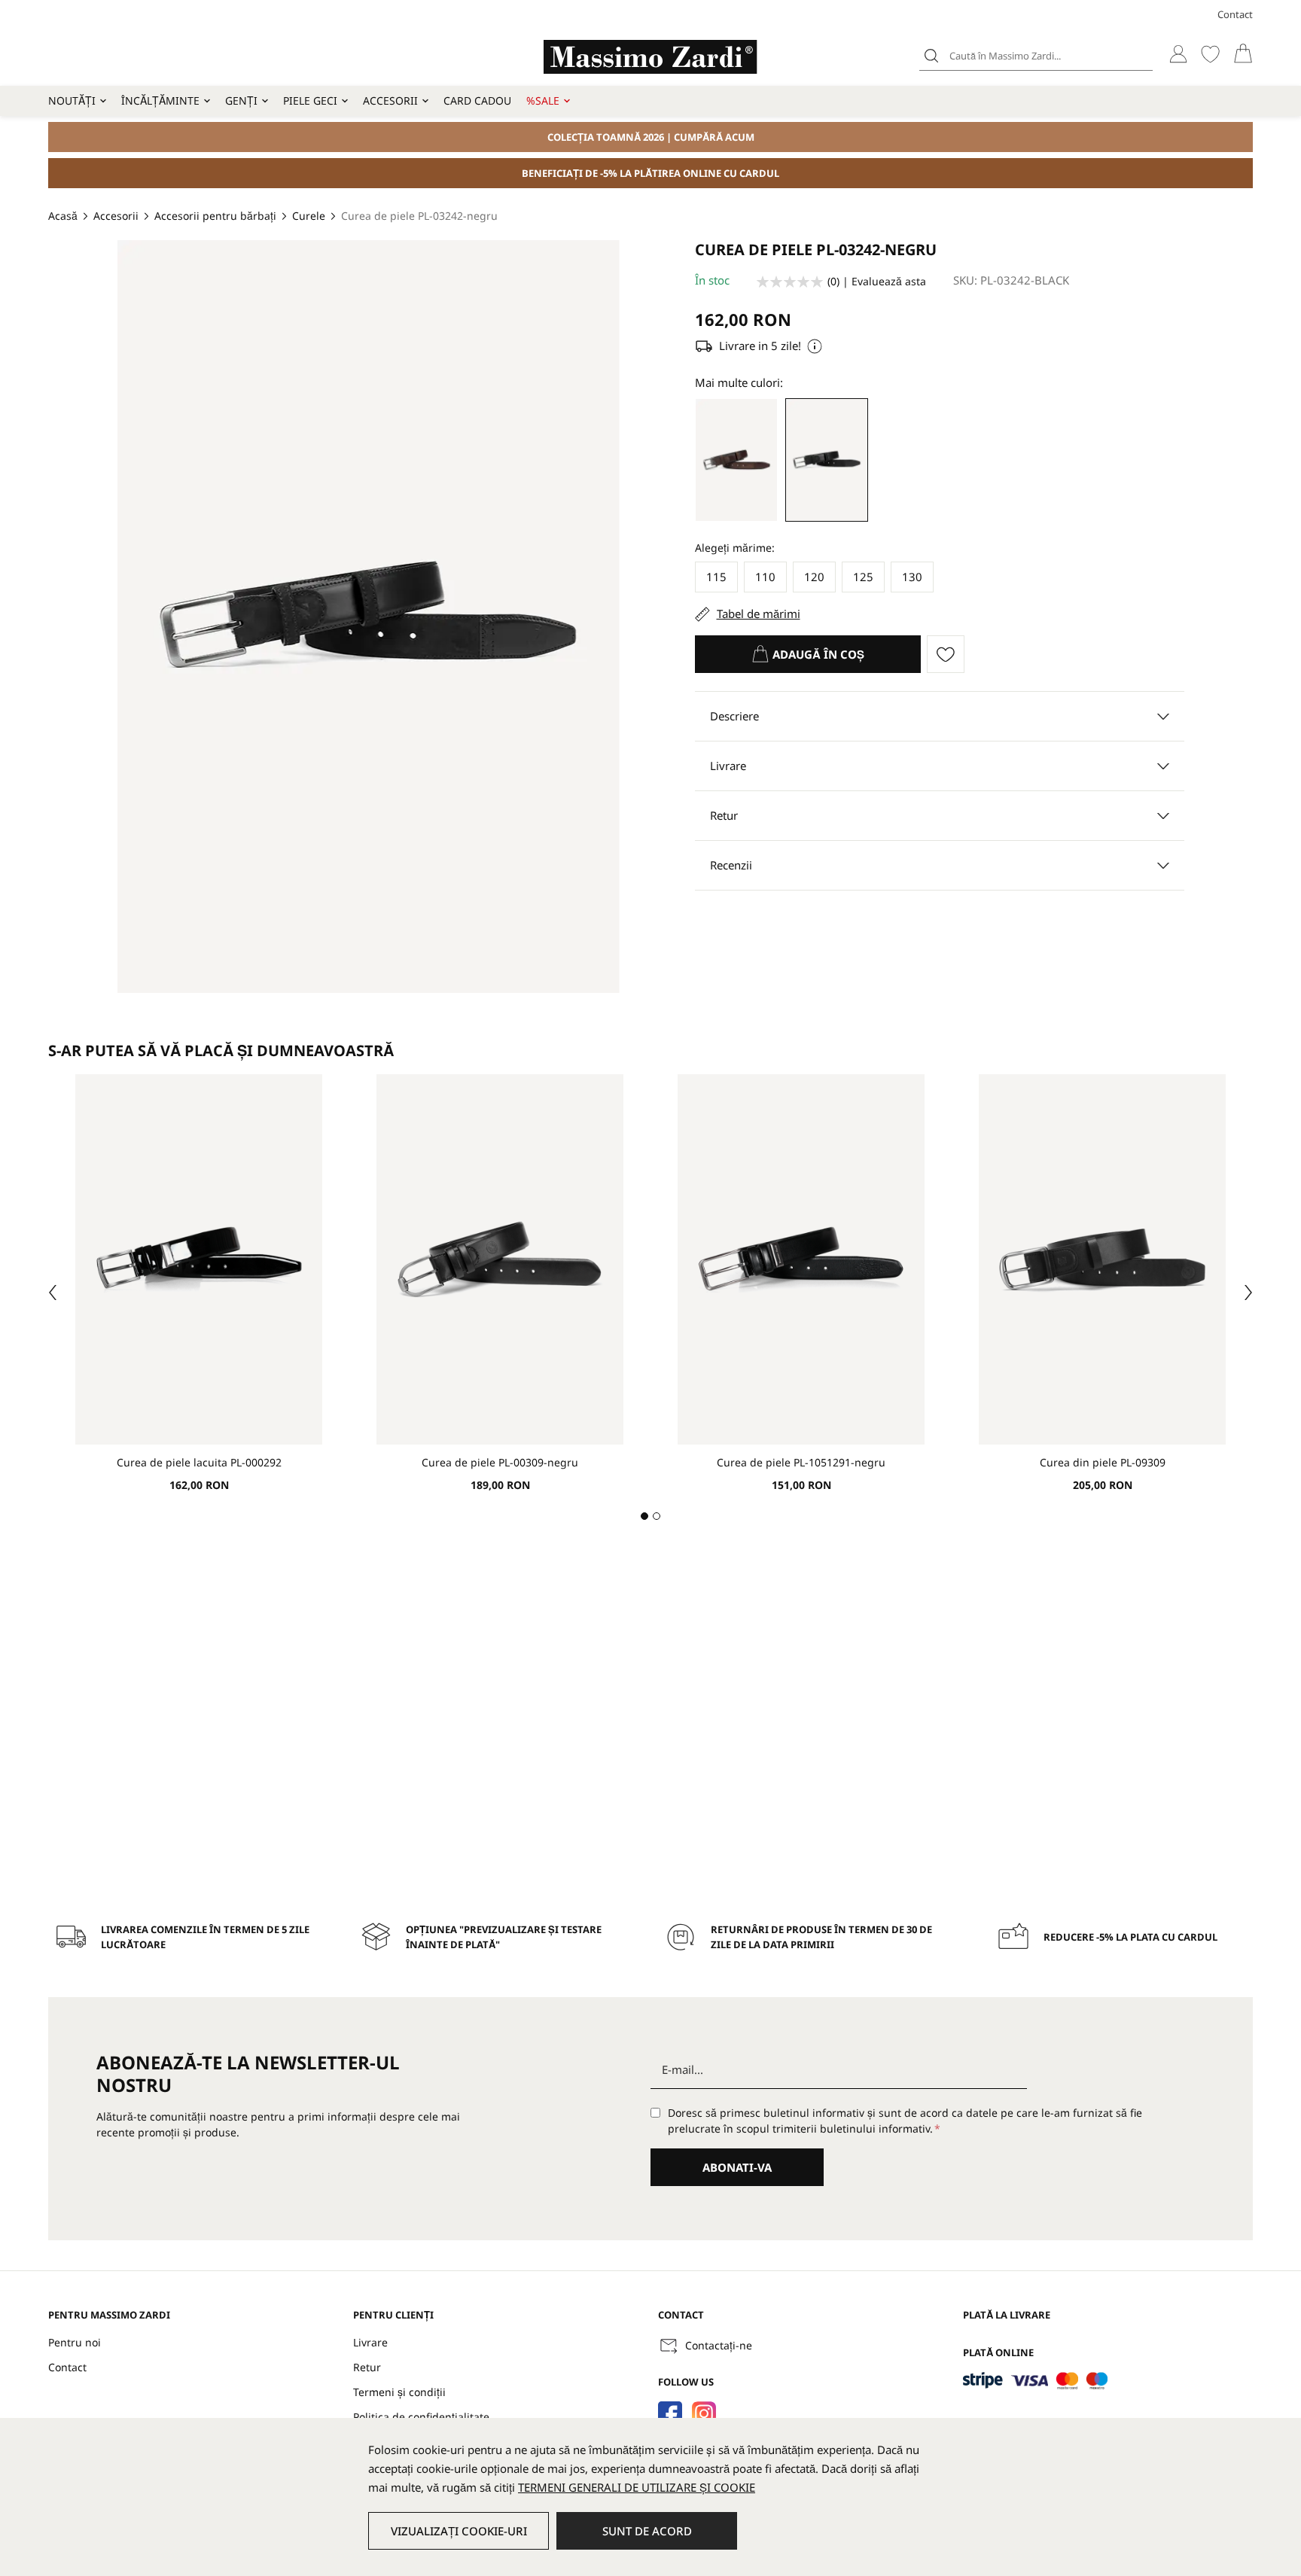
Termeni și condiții (399, 2392)
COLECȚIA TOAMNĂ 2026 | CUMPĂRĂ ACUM (651, 137)
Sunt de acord (647, 2531)
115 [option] (716, 577)
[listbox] (940, 580)
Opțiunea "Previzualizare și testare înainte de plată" (504, 1937)
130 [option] (912, 577)
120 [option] (814, 577)
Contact (1235, 14)
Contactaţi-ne (719, 2345)
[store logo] (650, 57)
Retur (367, 2367)
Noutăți (72, 100)
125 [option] (863, 577)
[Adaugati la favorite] (946, 654)
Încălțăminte (160, 100)
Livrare (370, 2342)
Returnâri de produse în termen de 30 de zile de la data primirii (821, 1937)
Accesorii (390, 100)
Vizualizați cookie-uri (459, 2531)
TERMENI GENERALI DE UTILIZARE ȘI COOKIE (637, 2487)
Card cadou (477, 100)
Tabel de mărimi (759, 614)
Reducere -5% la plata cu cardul (1130, 1937)
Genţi (241, 100)
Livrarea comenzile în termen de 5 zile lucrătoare (205, 1937)
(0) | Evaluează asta (877, 281)
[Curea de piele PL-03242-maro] (736, 460)
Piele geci (310, 100)
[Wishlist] (1210, 54)
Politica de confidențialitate (421, 2417)
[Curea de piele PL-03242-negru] (827, 460)
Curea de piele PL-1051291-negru (801, 1462)
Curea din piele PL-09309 (1103, 1462)
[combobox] (1036, 56)
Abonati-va (737, 2167)
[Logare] (1178, 54)
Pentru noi (75, 2342)
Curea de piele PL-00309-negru (500, 1462)
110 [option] (765, 577)
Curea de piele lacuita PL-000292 (199, 1462)
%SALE (543, 100)
